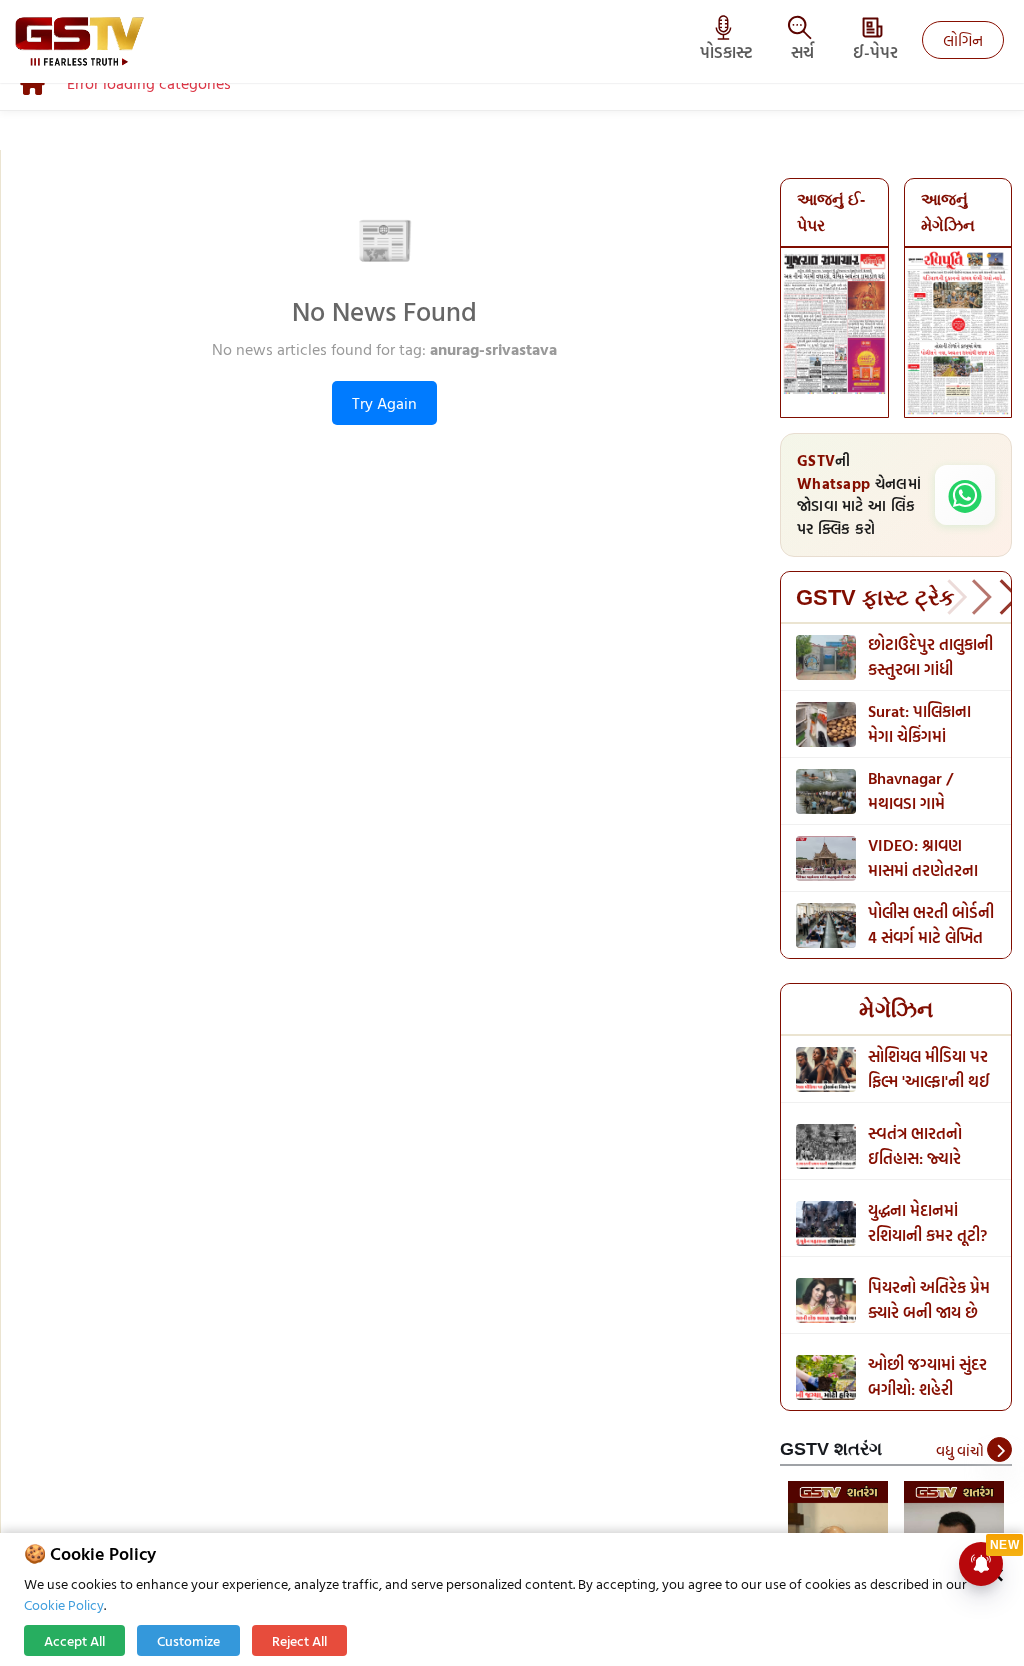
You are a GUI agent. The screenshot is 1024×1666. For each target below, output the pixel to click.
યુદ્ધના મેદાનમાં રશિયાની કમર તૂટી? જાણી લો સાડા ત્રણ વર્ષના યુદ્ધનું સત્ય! (927, 1247)
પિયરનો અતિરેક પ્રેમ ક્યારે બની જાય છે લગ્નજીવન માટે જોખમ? (929, 1324)
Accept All (74, 1640)
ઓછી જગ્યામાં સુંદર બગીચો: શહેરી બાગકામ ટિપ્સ (927, 1389)
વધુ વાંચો (961, 1450)
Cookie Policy (64, 1604)
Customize (188, 1640)
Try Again (384, 403)
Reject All (299, 1640)
